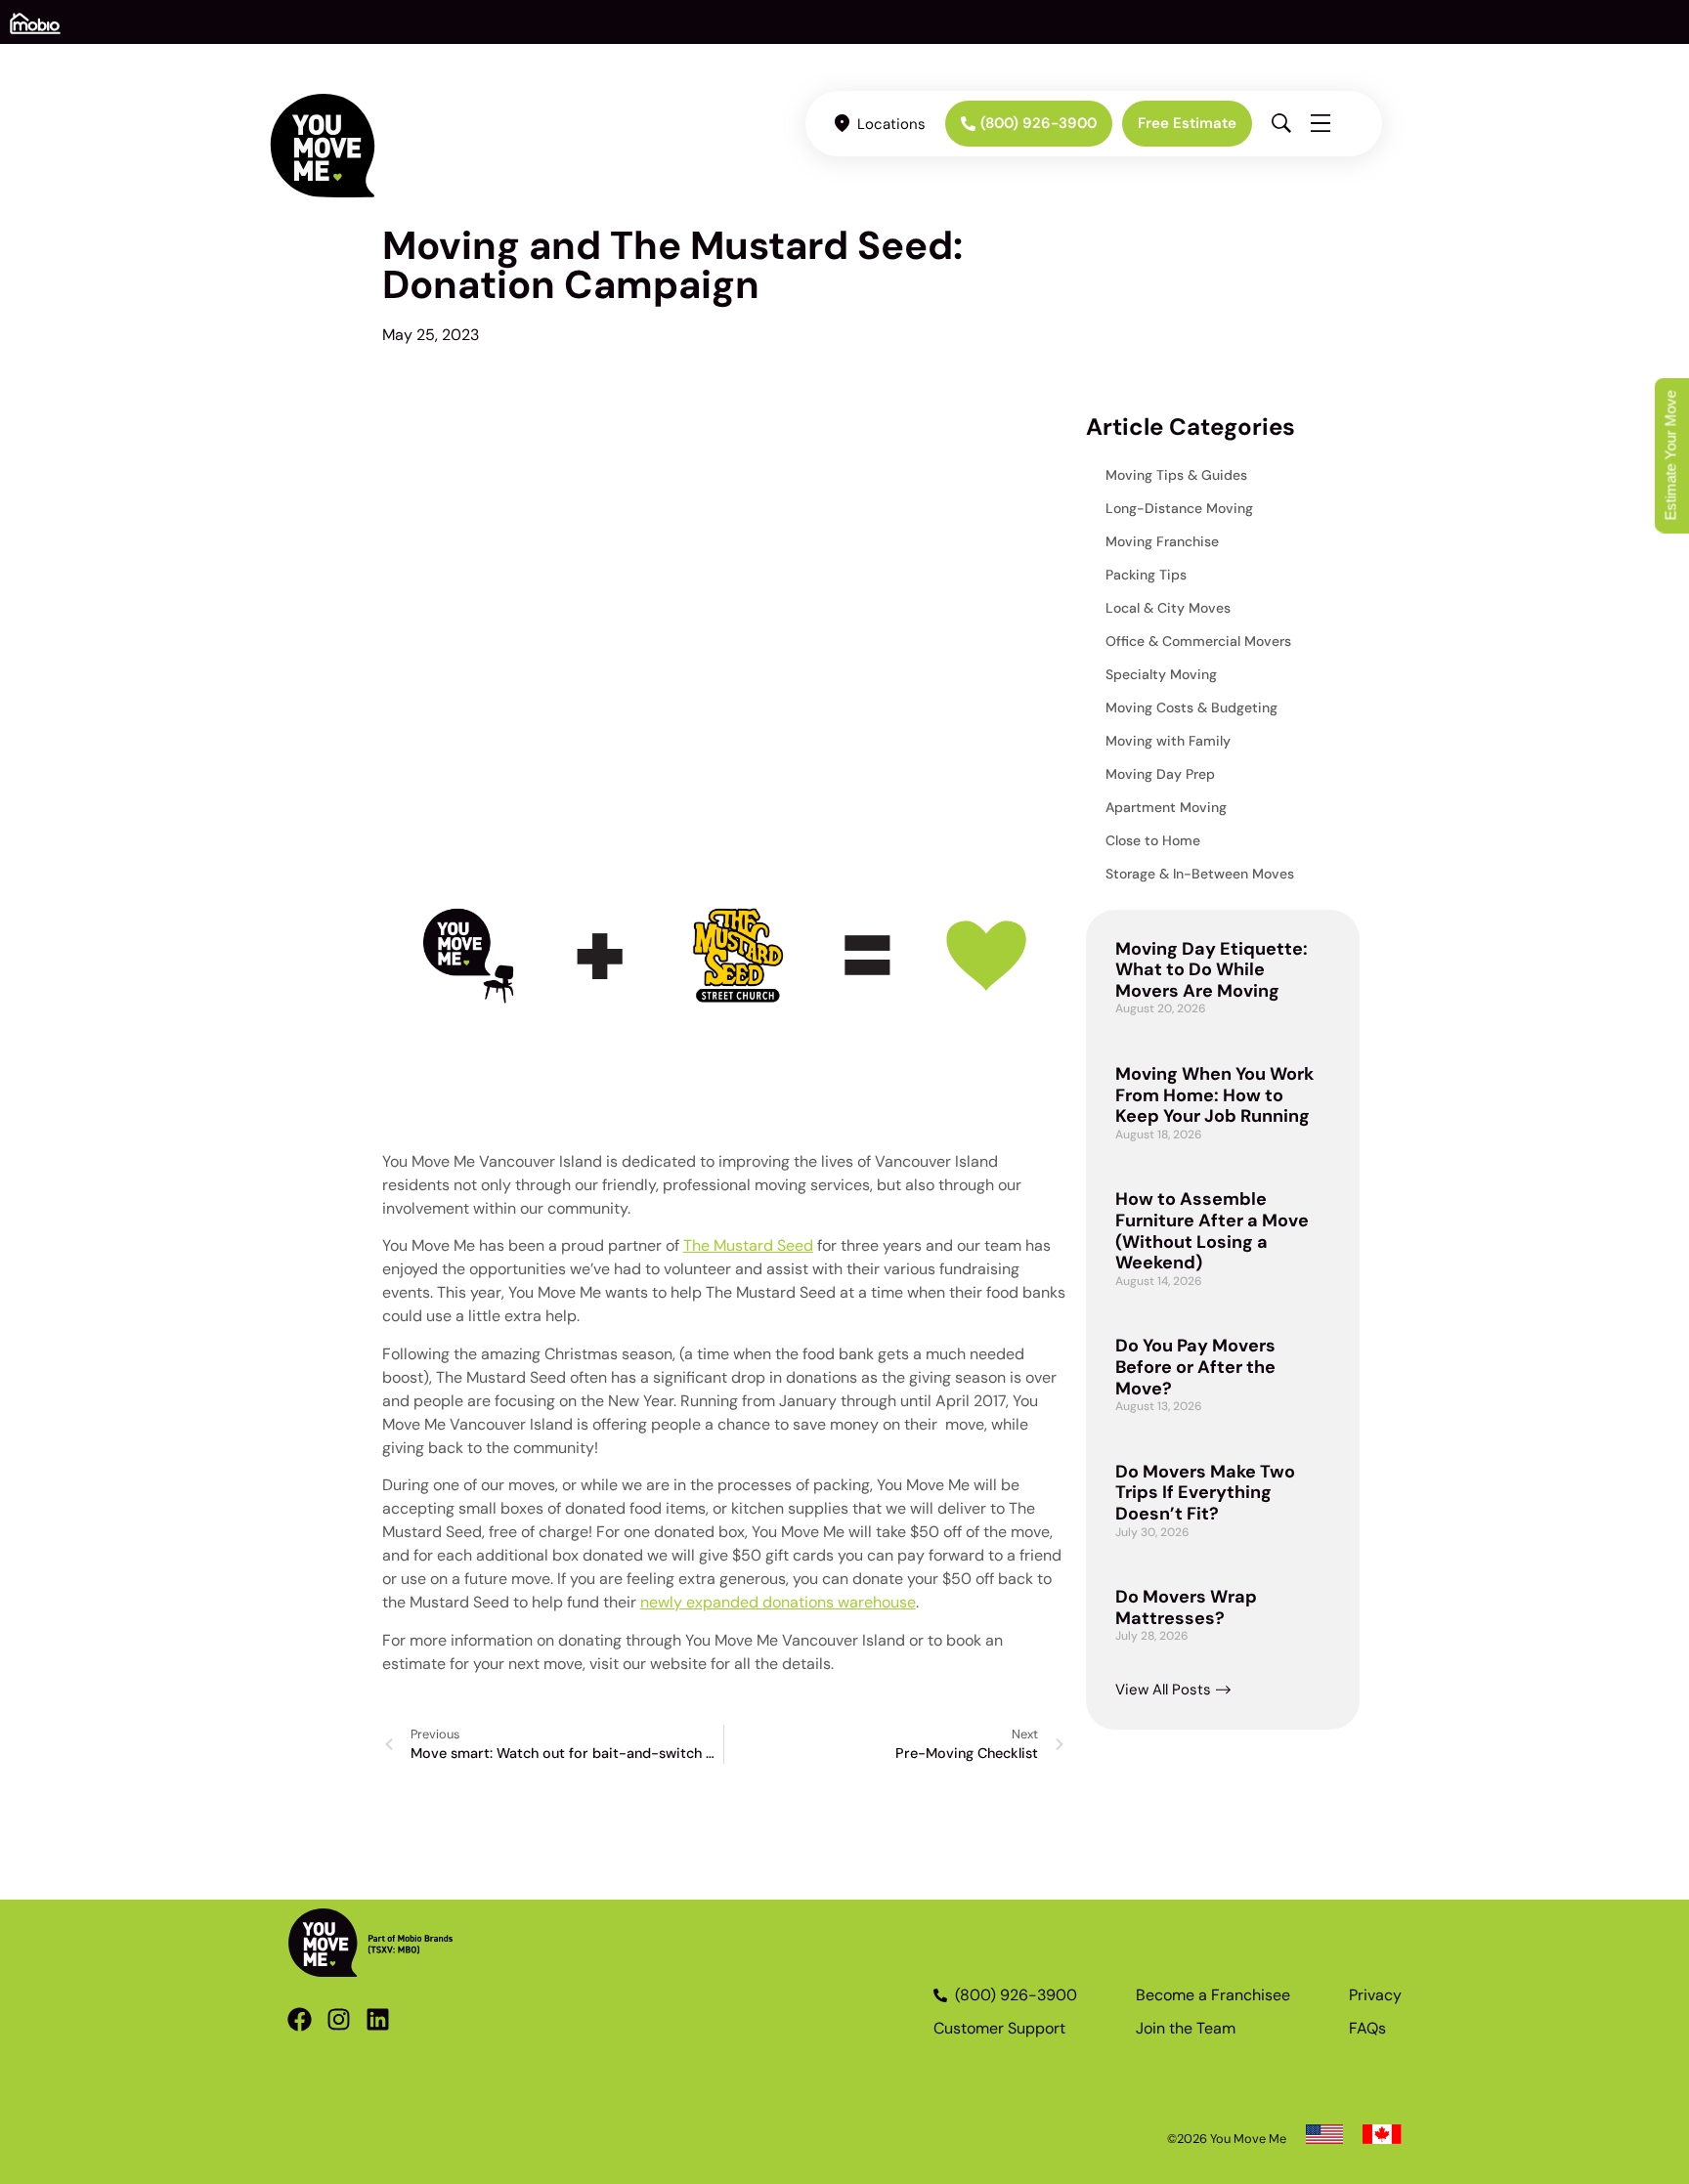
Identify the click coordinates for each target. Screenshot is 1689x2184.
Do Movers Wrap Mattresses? (1186, 1607)
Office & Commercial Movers (1198, 641)
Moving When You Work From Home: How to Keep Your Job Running (1214, 1095)
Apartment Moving (1166, 807)
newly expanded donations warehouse (778, 1602)
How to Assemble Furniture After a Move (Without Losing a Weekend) (1212, 1231)
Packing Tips (1146, 575)
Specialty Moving (1161, 674)
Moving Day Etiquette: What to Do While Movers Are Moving (1212, 970)
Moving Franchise (1162, 541)
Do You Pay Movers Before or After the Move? (1195, 1367)
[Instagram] (339, 2019)
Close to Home (1153, 840)
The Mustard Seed (748, 1245)
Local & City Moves (1168, 608)
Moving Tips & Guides (1176, 475)
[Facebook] (300, 2019)
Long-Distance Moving (1179, 508)
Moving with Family (1168, 741)
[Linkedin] (378, 2019)
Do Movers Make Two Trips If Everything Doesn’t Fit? (1205, 1493)
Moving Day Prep (1160, 774)
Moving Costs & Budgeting (1191, 707)
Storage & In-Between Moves (1200, 874)
